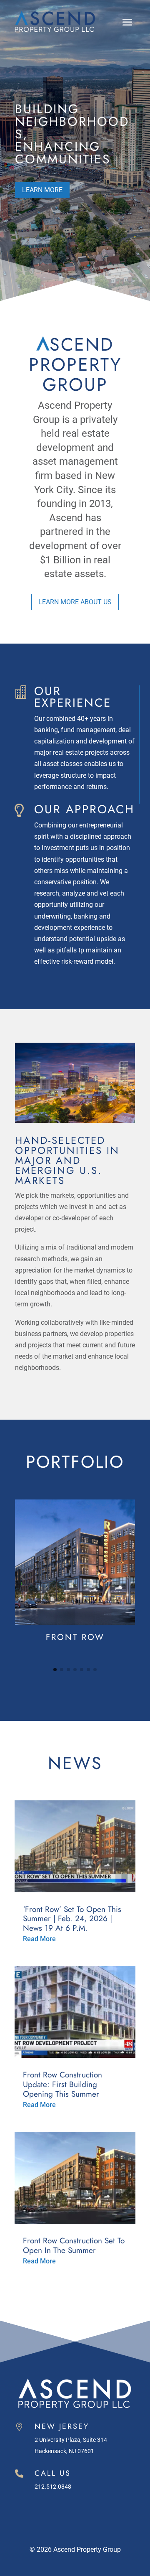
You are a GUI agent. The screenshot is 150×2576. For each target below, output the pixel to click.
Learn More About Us (75, 602)
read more (39, 1939)
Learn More (42, 190)
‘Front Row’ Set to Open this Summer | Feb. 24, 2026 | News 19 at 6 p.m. (72, 1919)
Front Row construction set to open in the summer (74, 2245)
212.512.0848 (53, 2487)
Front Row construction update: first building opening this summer (62, 2084)
